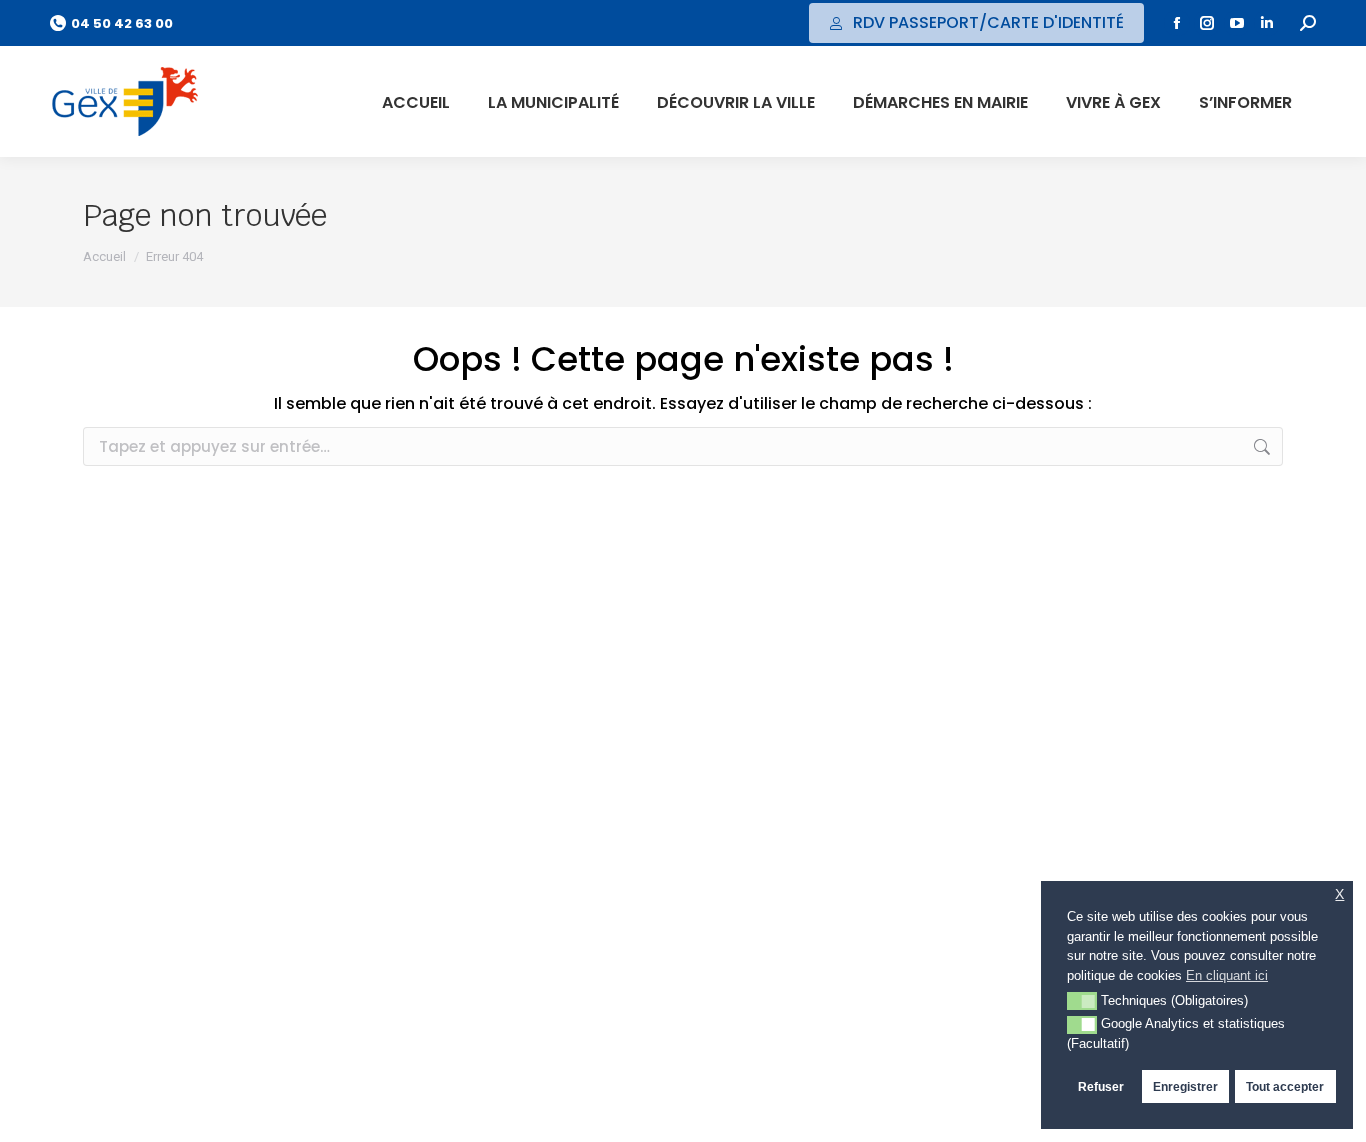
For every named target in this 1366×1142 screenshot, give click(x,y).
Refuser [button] (1101, 1086)
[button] (1082, 1001)
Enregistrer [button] (1185, 1086)
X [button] (1339, 894)
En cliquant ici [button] (1227, 975)
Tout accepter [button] (1285, 1086)
